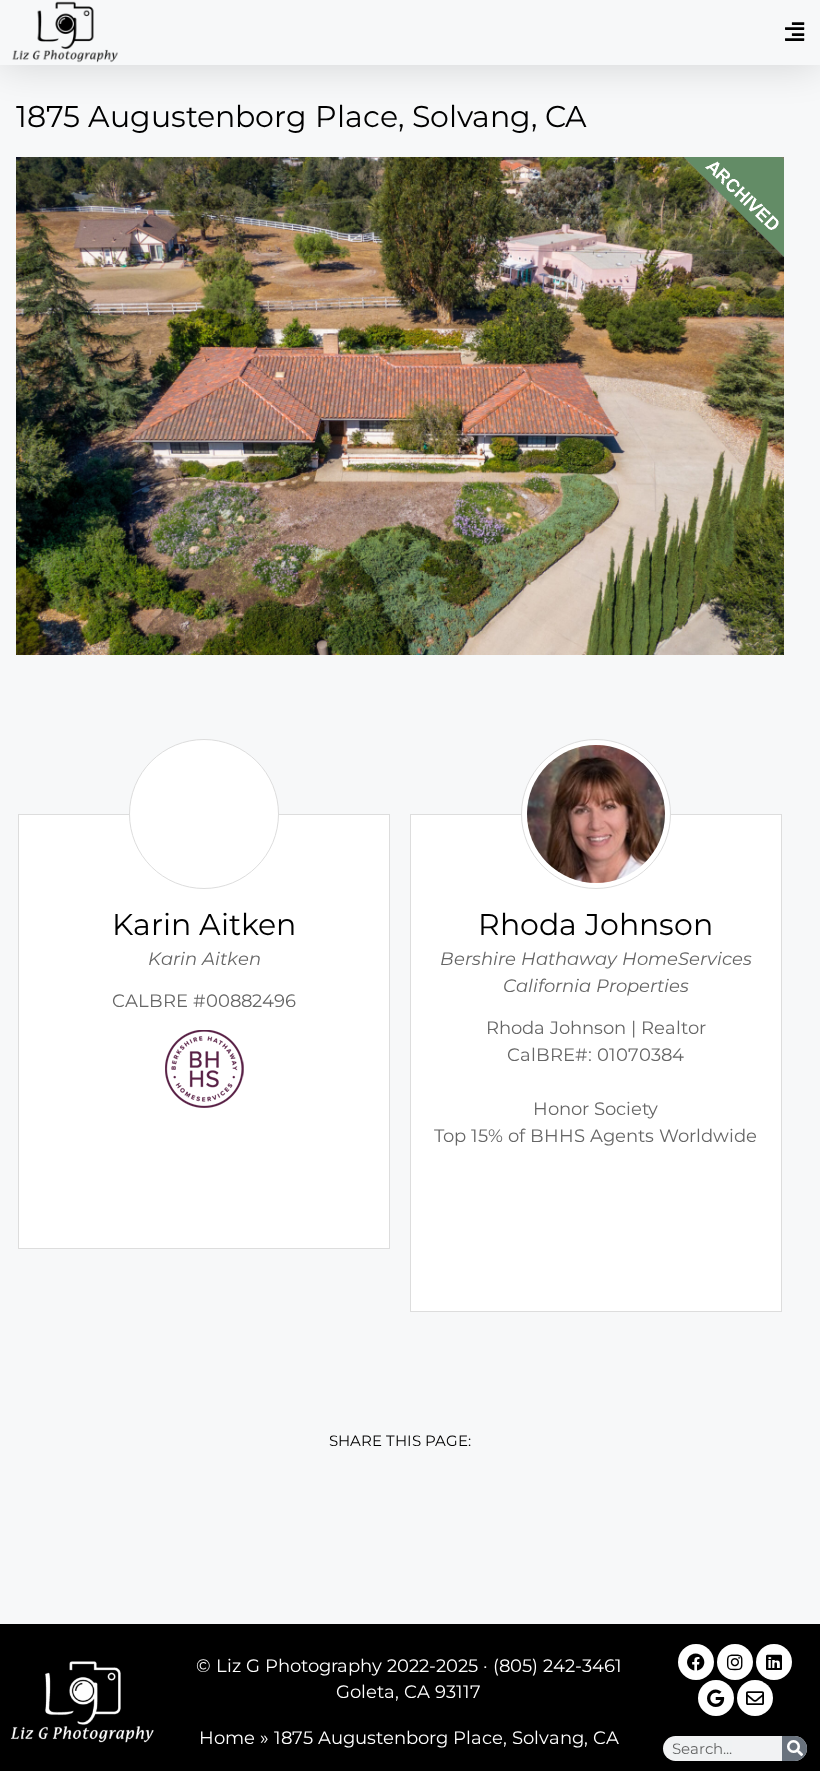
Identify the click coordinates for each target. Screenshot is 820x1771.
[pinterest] (533, 1523)
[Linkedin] (774, 1662)
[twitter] (355, 1523)
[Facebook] (696, 1662)
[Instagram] (735, 1662)
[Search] (794, 1748)
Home (227, 1738)
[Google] (716, 1698)
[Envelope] (755, 1698)
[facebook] (266, 1523)
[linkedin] (444, 1523)
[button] (795, 32)
